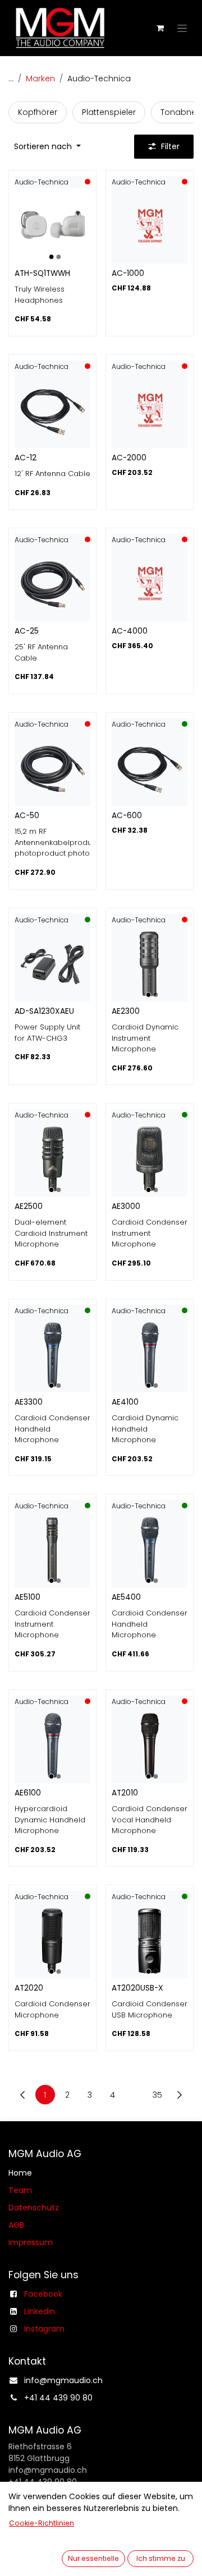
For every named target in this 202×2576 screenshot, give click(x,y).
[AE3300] (52, 1354)
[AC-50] (52, 768)
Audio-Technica (42, 182)
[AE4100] (150, 1354)
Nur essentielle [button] (93, 2558)
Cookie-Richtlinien (42, 2523)
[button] (47, 147)
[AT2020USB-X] (150, 1940)
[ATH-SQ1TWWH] (52, 226)
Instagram (44, 2329)
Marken (40, 79)
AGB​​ (16, 2225)
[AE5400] (150, 1550)
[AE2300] (150, 964)
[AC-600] (150, 768)
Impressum (31, 2242)
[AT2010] (150, 1745)
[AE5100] (52, 1550)
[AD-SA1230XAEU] (52, 964)
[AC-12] (52, 410)
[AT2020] (52, 1940)
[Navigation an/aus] (182, 28)
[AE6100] (52, 1745)
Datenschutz (34, 2208)
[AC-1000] (150, 226)
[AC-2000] (150, 410)
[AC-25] (52, 583)
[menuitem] (38, 112)
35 (157, 2095)
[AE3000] (150, 1159)
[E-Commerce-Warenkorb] (160, 28)
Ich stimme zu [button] (161, 2558)
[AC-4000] (150, 583)
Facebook (43, 2294)
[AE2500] (52, 1159)
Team (20, 2190)
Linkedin (40, 2311)
